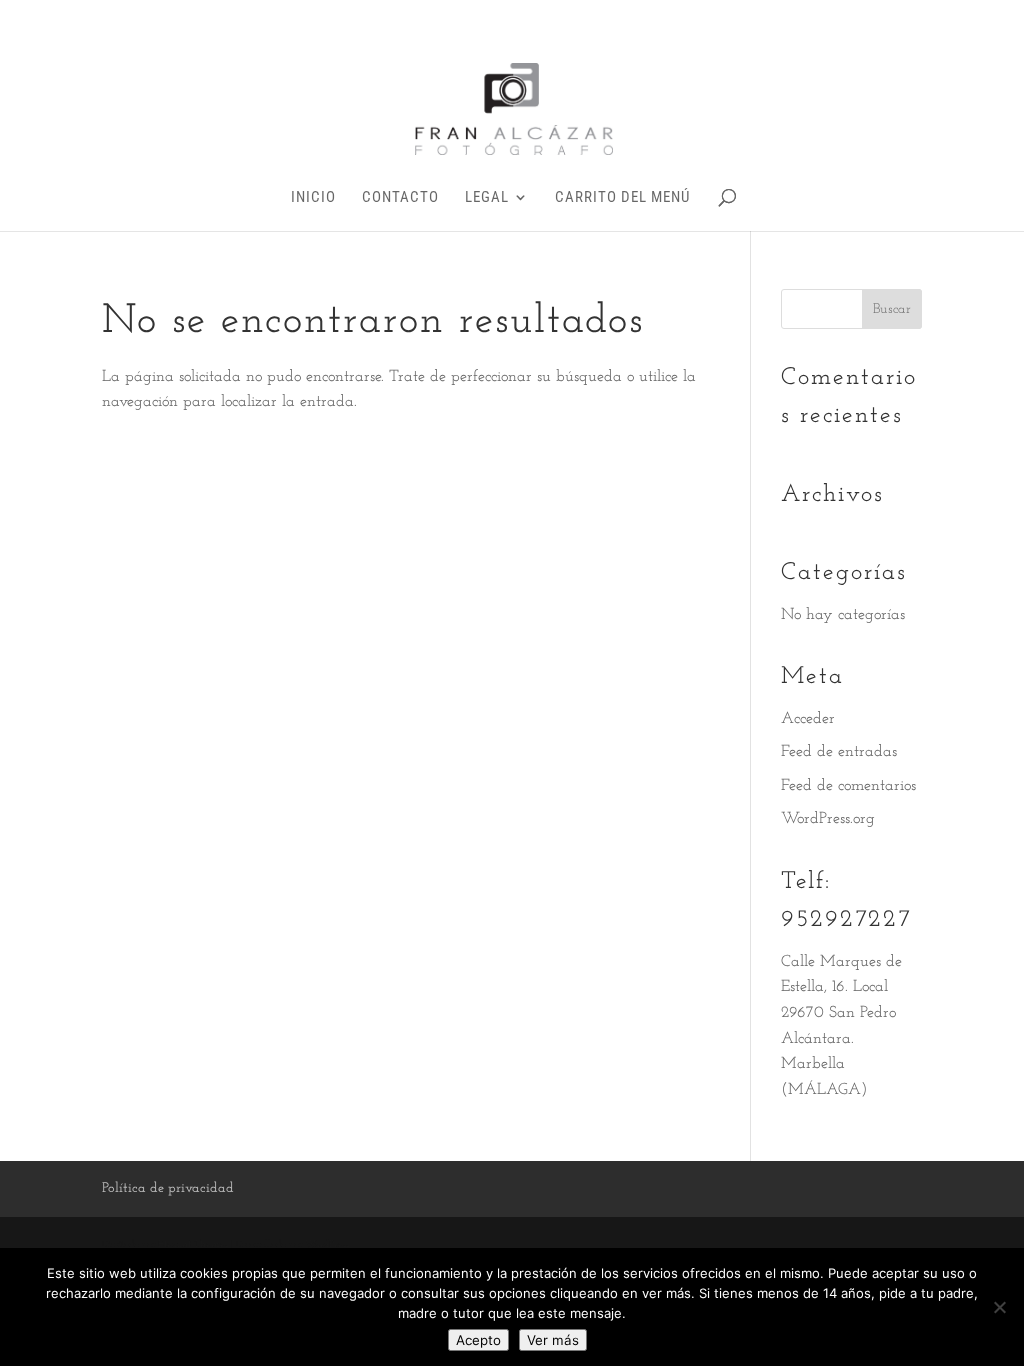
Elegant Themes (193, 1244)
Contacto (400, 198)
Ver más (553, 1340)
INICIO (313, 198)
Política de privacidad (168, 1188)
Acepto (478, 1340)
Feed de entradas (839, 752)
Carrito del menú (622, 198)
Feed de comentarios (848, 786)
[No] (999, 1307)
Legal (487, 198)
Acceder (808, 719)
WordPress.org (828, 819)
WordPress (327, 1244)
